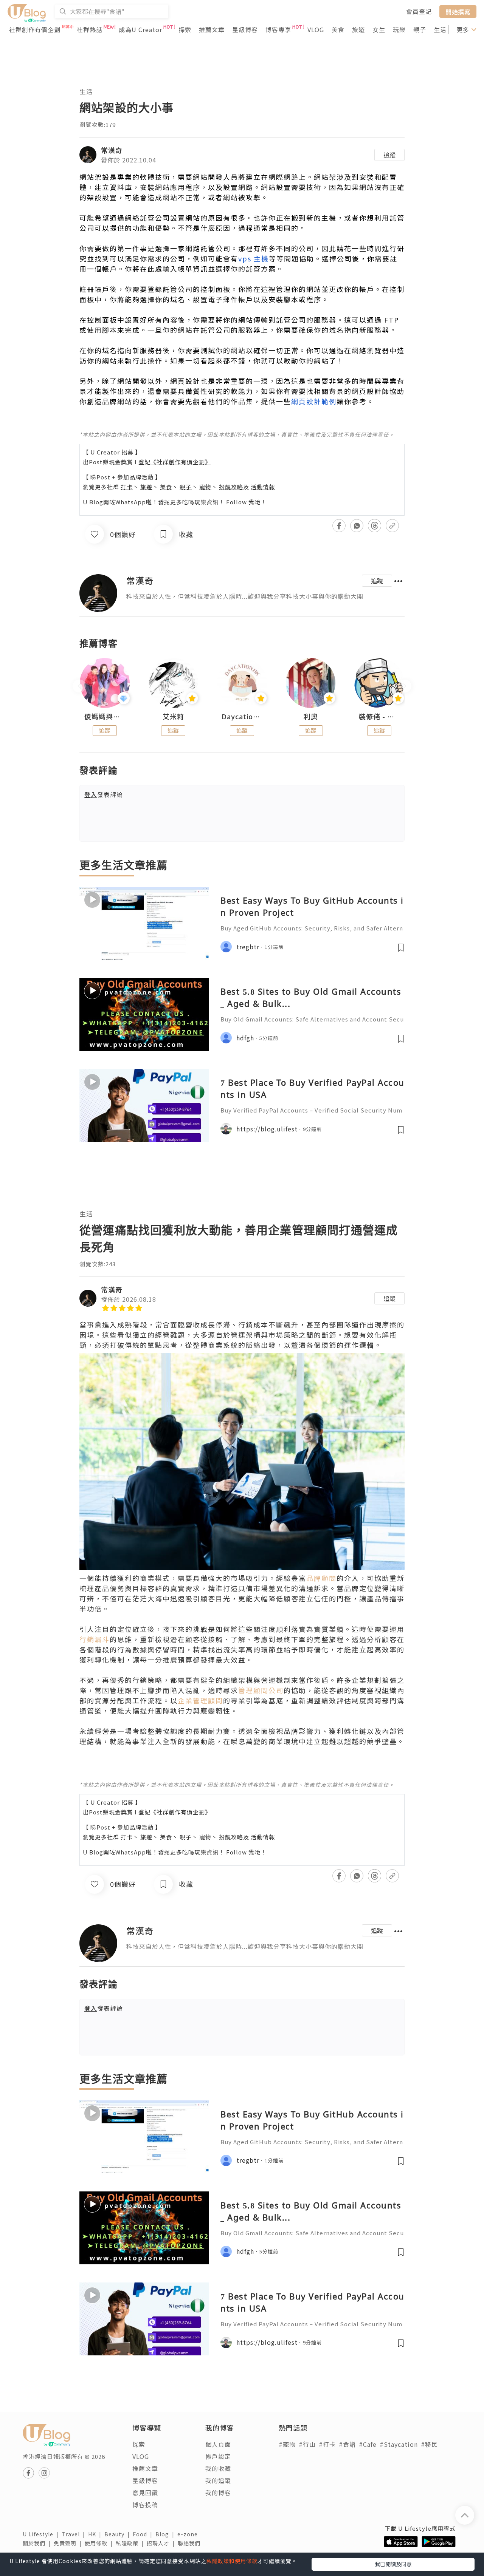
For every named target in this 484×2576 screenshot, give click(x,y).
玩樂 (399, 29)
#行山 (307, 2444)
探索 (185, 29)
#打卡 (327, 2444)
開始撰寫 (458, 11)
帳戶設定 (218, 2456)
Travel (75, 2534)
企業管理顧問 (200, 1700)
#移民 (429, 2444)
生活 (440, 29)
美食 (338, 29)
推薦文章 (212, 29)
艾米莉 (173, 717)
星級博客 (245, 29)
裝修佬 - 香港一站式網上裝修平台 (379, 717)
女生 (379, 29)
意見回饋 (145, 2493)
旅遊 (358, 29)
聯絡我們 (191, 2543)
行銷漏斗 (95, 1639)
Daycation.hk (242, 717)
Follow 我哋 (243, 502)
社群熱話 (90, 29)
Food (144, 2534)
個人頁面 (218, 2444)
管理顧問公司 (261, 1690)
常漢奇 (112, 150)
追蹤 (389, 155)
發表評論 (104, 794)
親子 (420, 29)
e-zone (189, 2534)
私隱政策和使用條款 (232, 2561)
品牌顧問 (321, 1578)
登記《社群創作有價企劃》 (175, 462)
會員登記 (419, 11)
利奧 (311, 717)
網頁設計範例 (314, 401)
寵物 (205, 487)
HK (96, 2534)
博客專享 (278, 29)
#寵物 (287, 2444)
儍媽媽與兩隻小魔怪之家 (105, 717)
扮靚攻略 (231, 487)
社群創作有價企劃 (35, 29)
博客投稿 (145, 2505)
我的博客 (218, 2493)
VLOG (316, 29)
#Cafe (368, 2444)
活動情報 (263, 487)
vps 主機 (254, 258)
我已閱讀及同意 (393, 2564)
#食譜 (347, 2444)
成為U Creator (140, 29)
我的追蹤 (218, 2480)
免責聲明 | (69, 2543)
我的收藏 (218, 2468)
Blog (166, 2534)
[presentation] (79, 686)
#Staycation (399, 2444)
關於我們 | (38, 2543)
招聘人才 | (162, 2543)
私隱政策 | (131, 2543)
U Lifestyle (42, 2534)
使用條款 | (100, 2543)
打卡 (127, 487)
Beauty (119, 2534)
